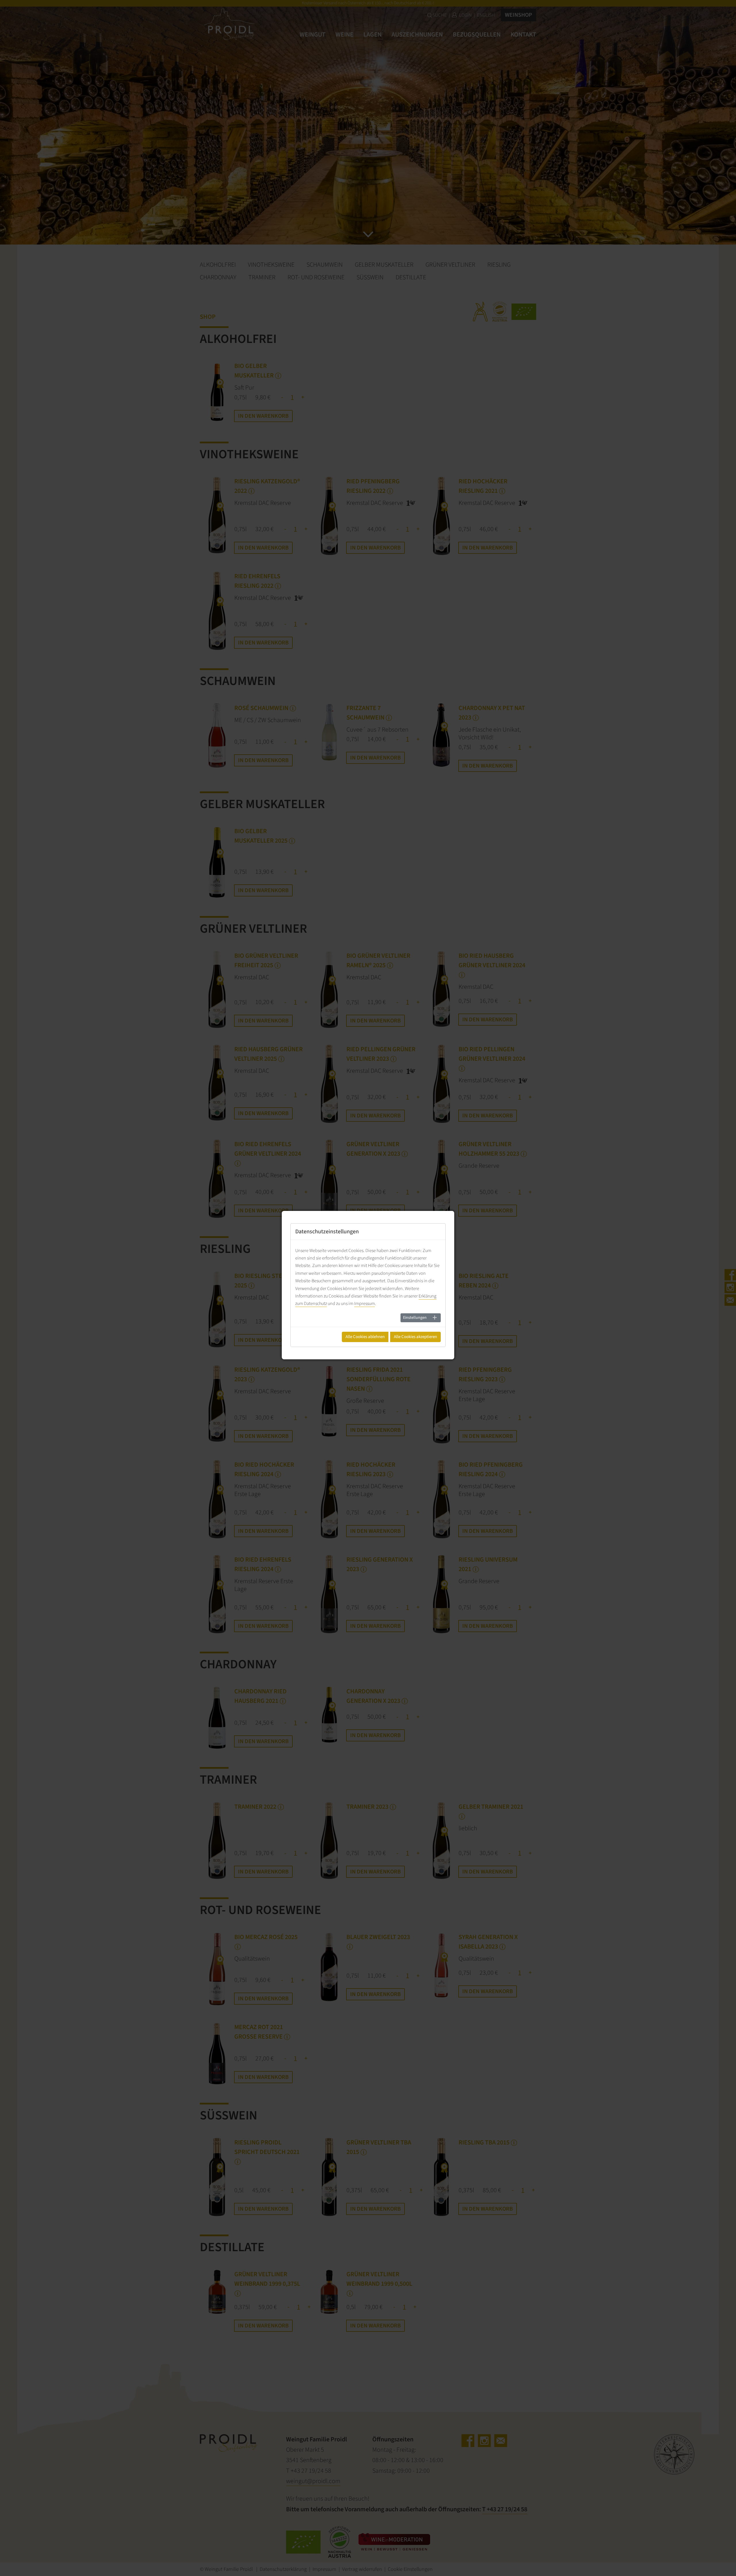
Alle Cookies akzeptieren (415, 1337)
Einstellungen (415, 1318)
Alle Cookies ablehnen (365, 1337)
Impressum (365, 1304)
